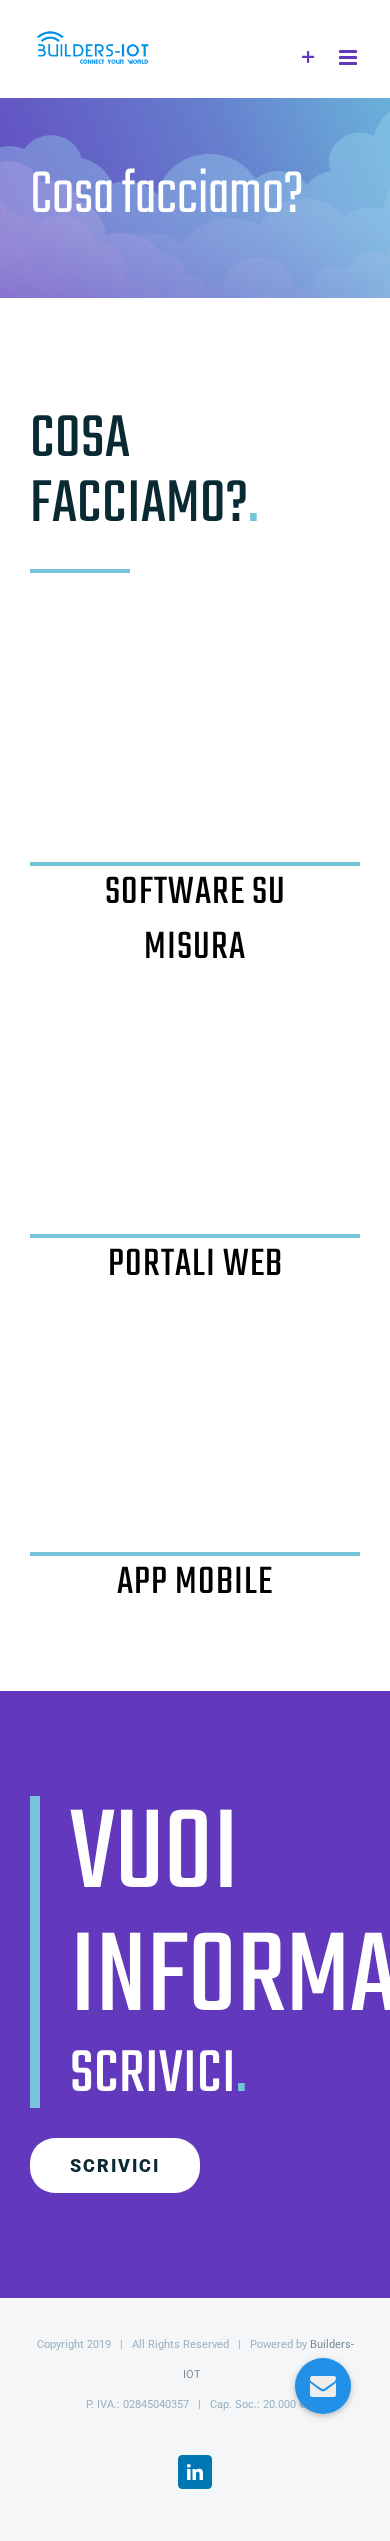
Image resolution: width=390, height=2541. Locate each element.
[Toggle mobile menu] (349, 57)
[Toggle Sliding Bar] (308, 57)
